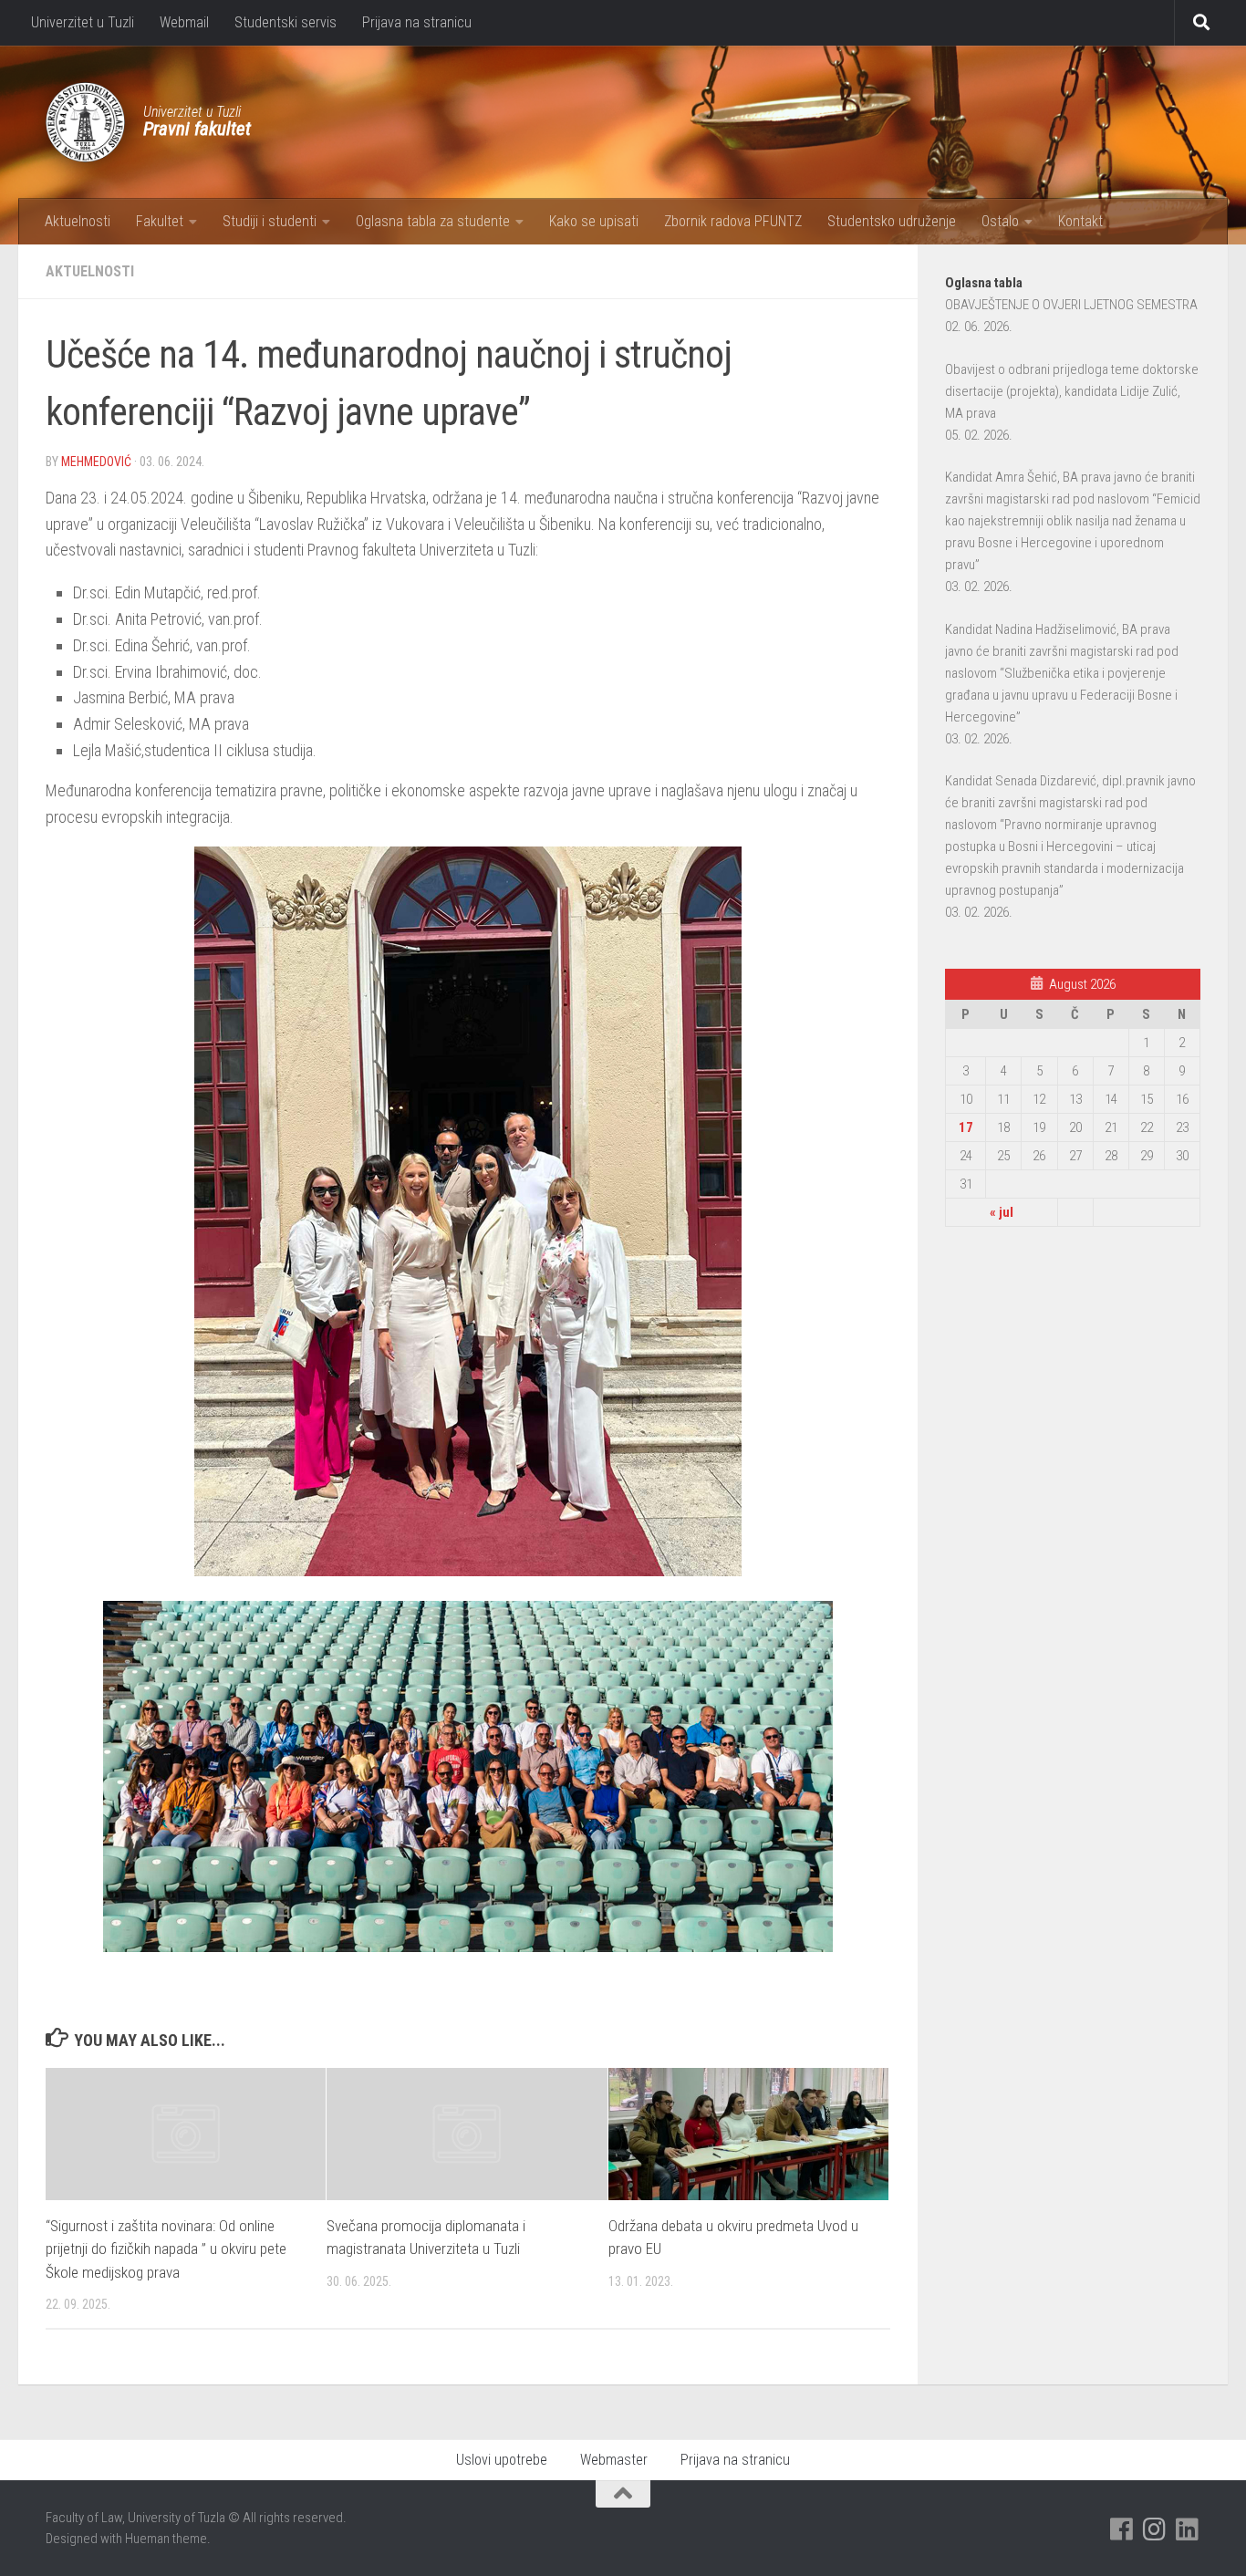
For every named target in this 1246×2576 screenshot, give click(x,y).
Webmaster (614, 2460)
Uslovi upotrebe (502, 2460)
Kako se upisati (594, 221)
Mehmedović (96, 462)
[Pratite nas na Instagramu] (1155, 2529)
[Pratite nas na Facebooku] (1122, 2529)
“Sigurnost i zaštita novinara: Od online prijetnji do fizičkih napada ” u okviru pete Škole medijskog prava (166, 2249)
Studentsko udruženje (892, 221)
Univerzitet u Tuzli (83, 22)
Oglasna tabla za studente (433, 221)
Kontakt (1080, 221)
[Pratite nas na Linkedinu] (1188, 2529)
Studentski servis (286, 22)
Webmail (184, 22)
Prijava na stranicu (417, 22)
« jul (1002, 1212)
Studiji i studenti (270, 221)
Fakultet (160, 221)
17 (966, 1127)
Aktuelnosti (78, 221)
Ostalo (1000, 221)
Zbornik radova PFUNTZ (733, 221)
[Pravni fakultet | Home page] (85, 122)
